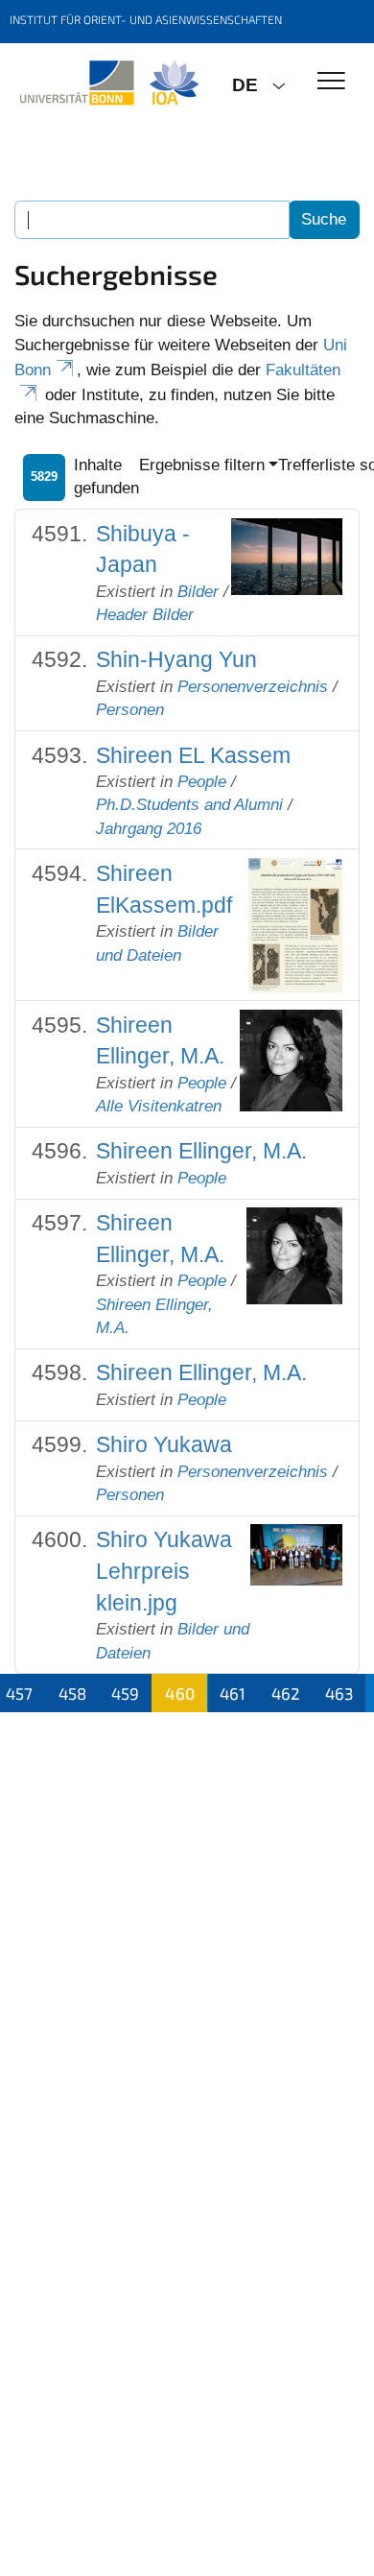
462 (286, 1693)
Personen (130, 710)
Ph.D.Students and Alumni (189, 805)
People (202, 782)
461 (233, 1693)
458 (72, 1693)
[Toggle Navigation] (331, 82)
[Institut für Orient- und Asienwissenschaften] (109, 83)
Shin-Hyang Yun (176, 659)
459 (125, 1693)
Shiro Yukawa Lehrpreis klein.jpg (164, 1571)
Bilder (198, 592)
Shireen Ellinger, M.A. (201, 1151)
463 (339, 1693)
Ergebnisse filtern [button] (202, 465)
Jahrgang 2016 (149, 829)
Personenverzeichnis (253, 687)
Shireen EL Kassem (193, 755)
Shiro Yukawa (164, 1444)
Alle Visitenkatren (159, 1106)
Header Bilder (145, 615)
